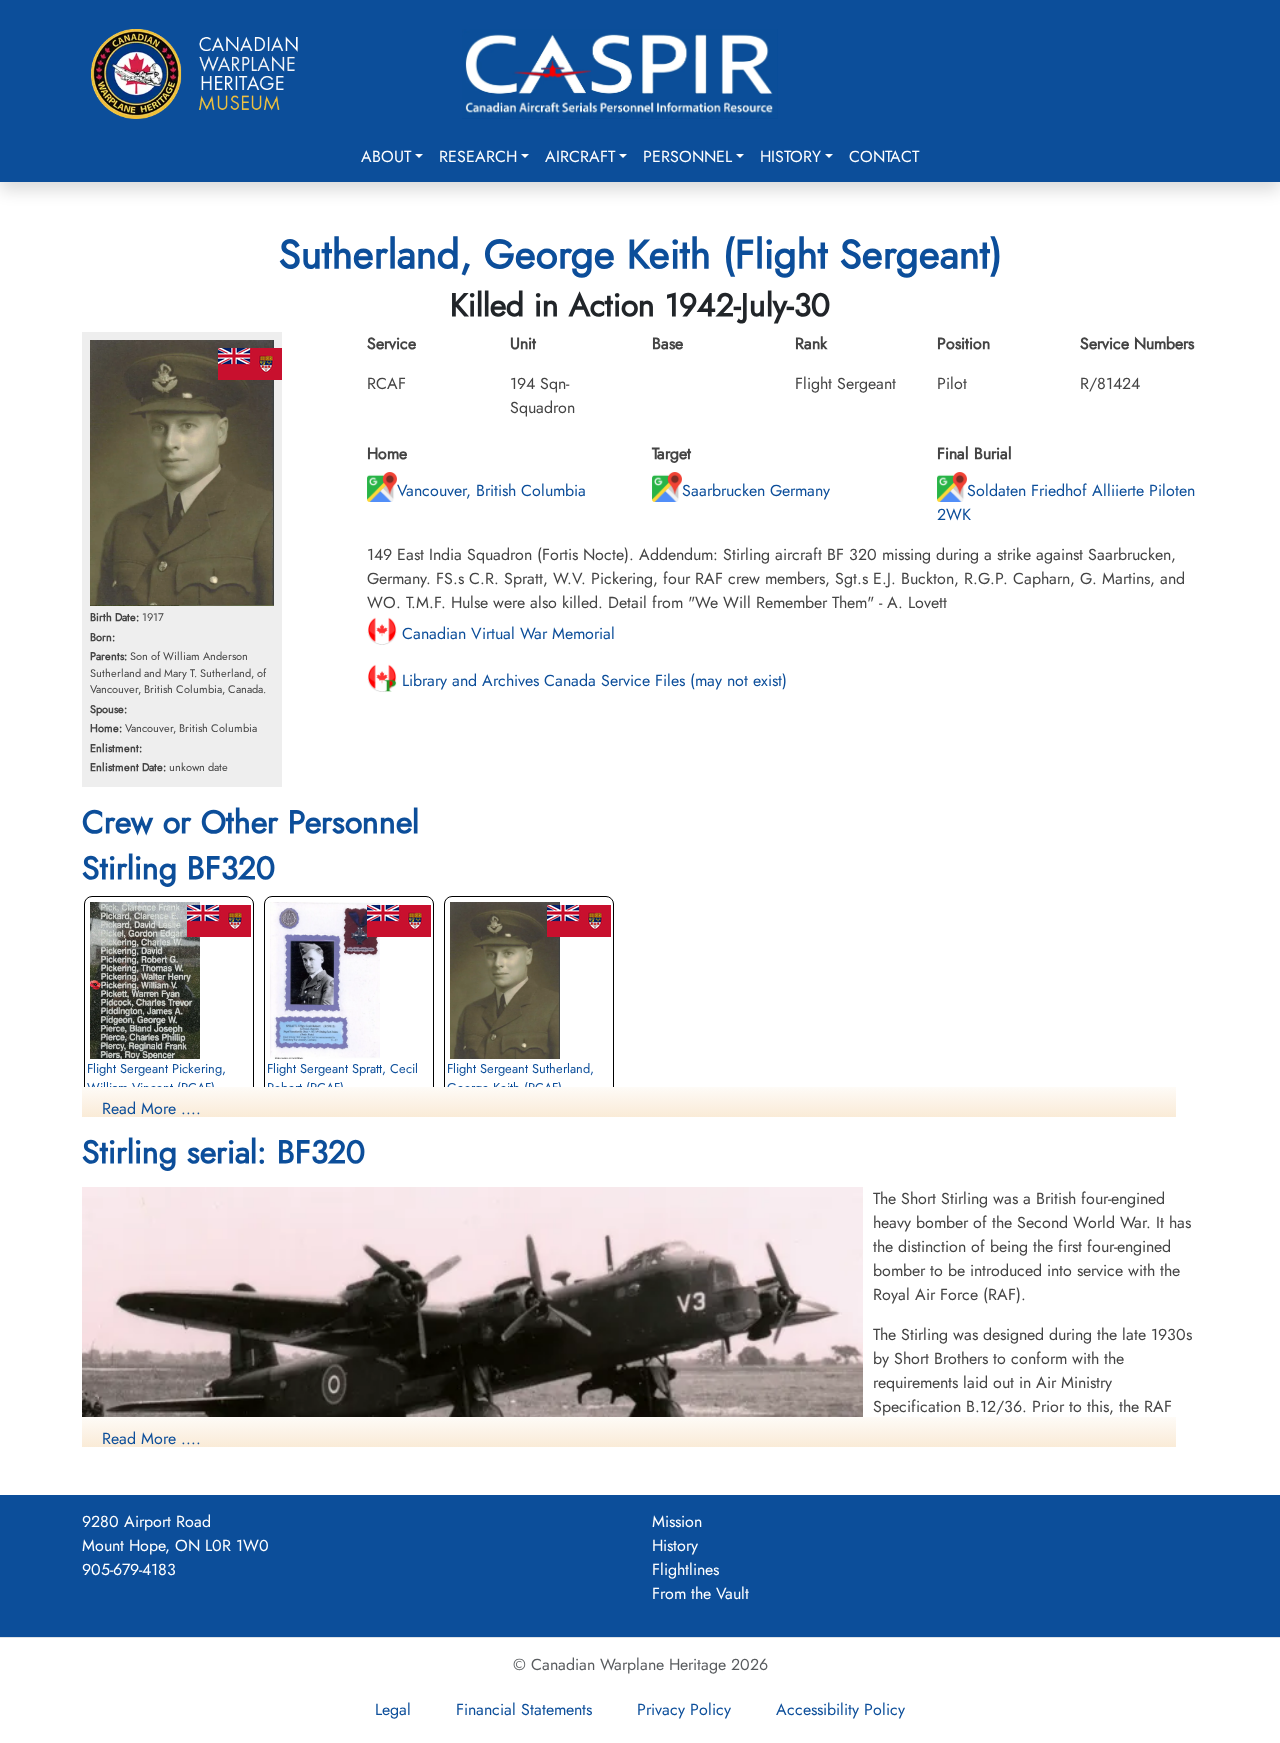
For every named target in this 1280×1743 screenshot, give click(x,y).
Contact (884, 156)
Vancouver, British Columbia (491, 490)
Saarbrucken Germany (756, 490)
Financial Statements (524, 1709)
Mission (677, 1521)
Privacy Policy (684, 1709)
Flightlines (685, 1569)
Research (478, 156)
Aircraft (580, 156)
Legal (393, 1709)
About (386, 156)
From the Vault (700, 1593)
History (790, 156)
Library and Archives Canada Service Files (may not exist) (592, 680)
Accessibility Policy (840, 1709)
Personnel (687, 156)
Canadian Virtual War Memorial (506, 633)
